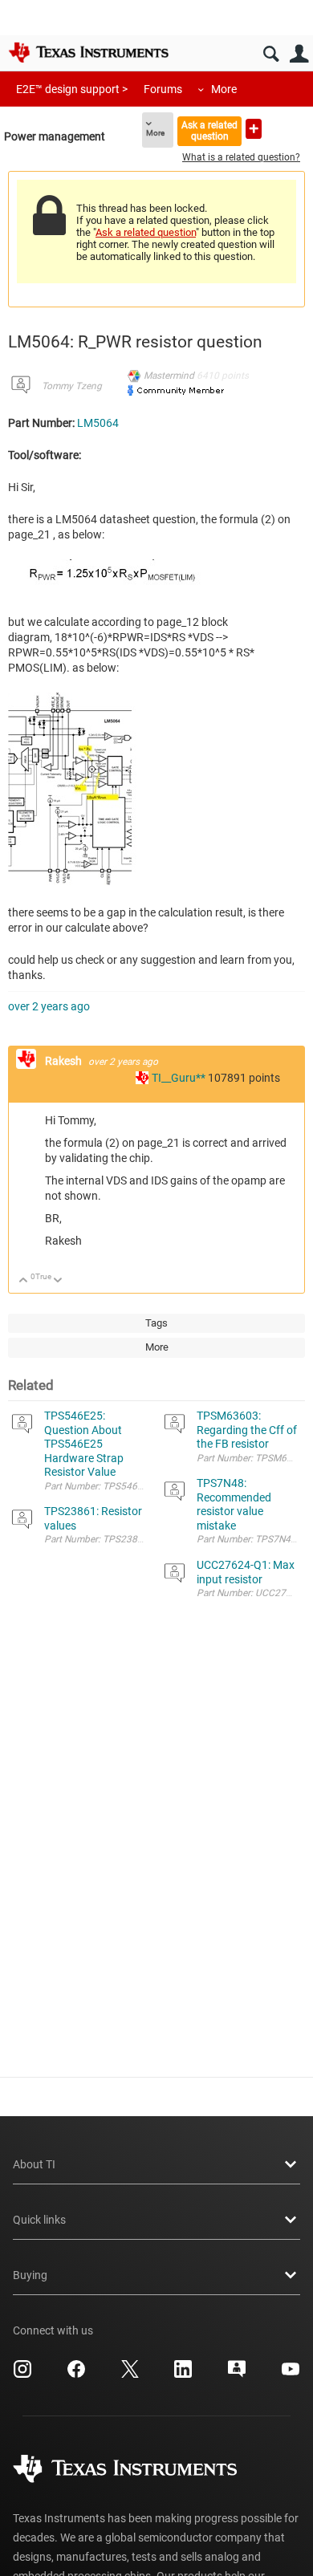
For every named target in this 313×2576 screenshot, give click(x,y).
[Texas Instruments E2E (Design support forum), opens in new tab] (237, 2375)
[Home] (88, 52)
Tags (156, 1323)
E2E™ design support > (72, 89)
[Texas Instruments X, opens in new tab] (130, 2375)
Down (58, 1281)
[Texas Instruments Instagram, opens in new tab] (22, 2375)
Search (271, 54)
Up (24, 1281)
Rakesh (65, 1061)
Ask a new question (254, 129)
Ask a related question (209, 130)
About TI (34, 2164)
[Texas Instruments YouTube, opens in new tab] (291, 2375)
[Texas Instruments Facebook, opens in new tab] (76, 2375)
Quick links (39, 2220)
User (299, 54)
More (224, 89)
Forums (163, 89)
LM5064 (98, 423)
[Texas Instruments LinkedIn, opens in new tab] (183, 2375)
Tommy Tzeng (72, 386)
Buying (30, 2275)
